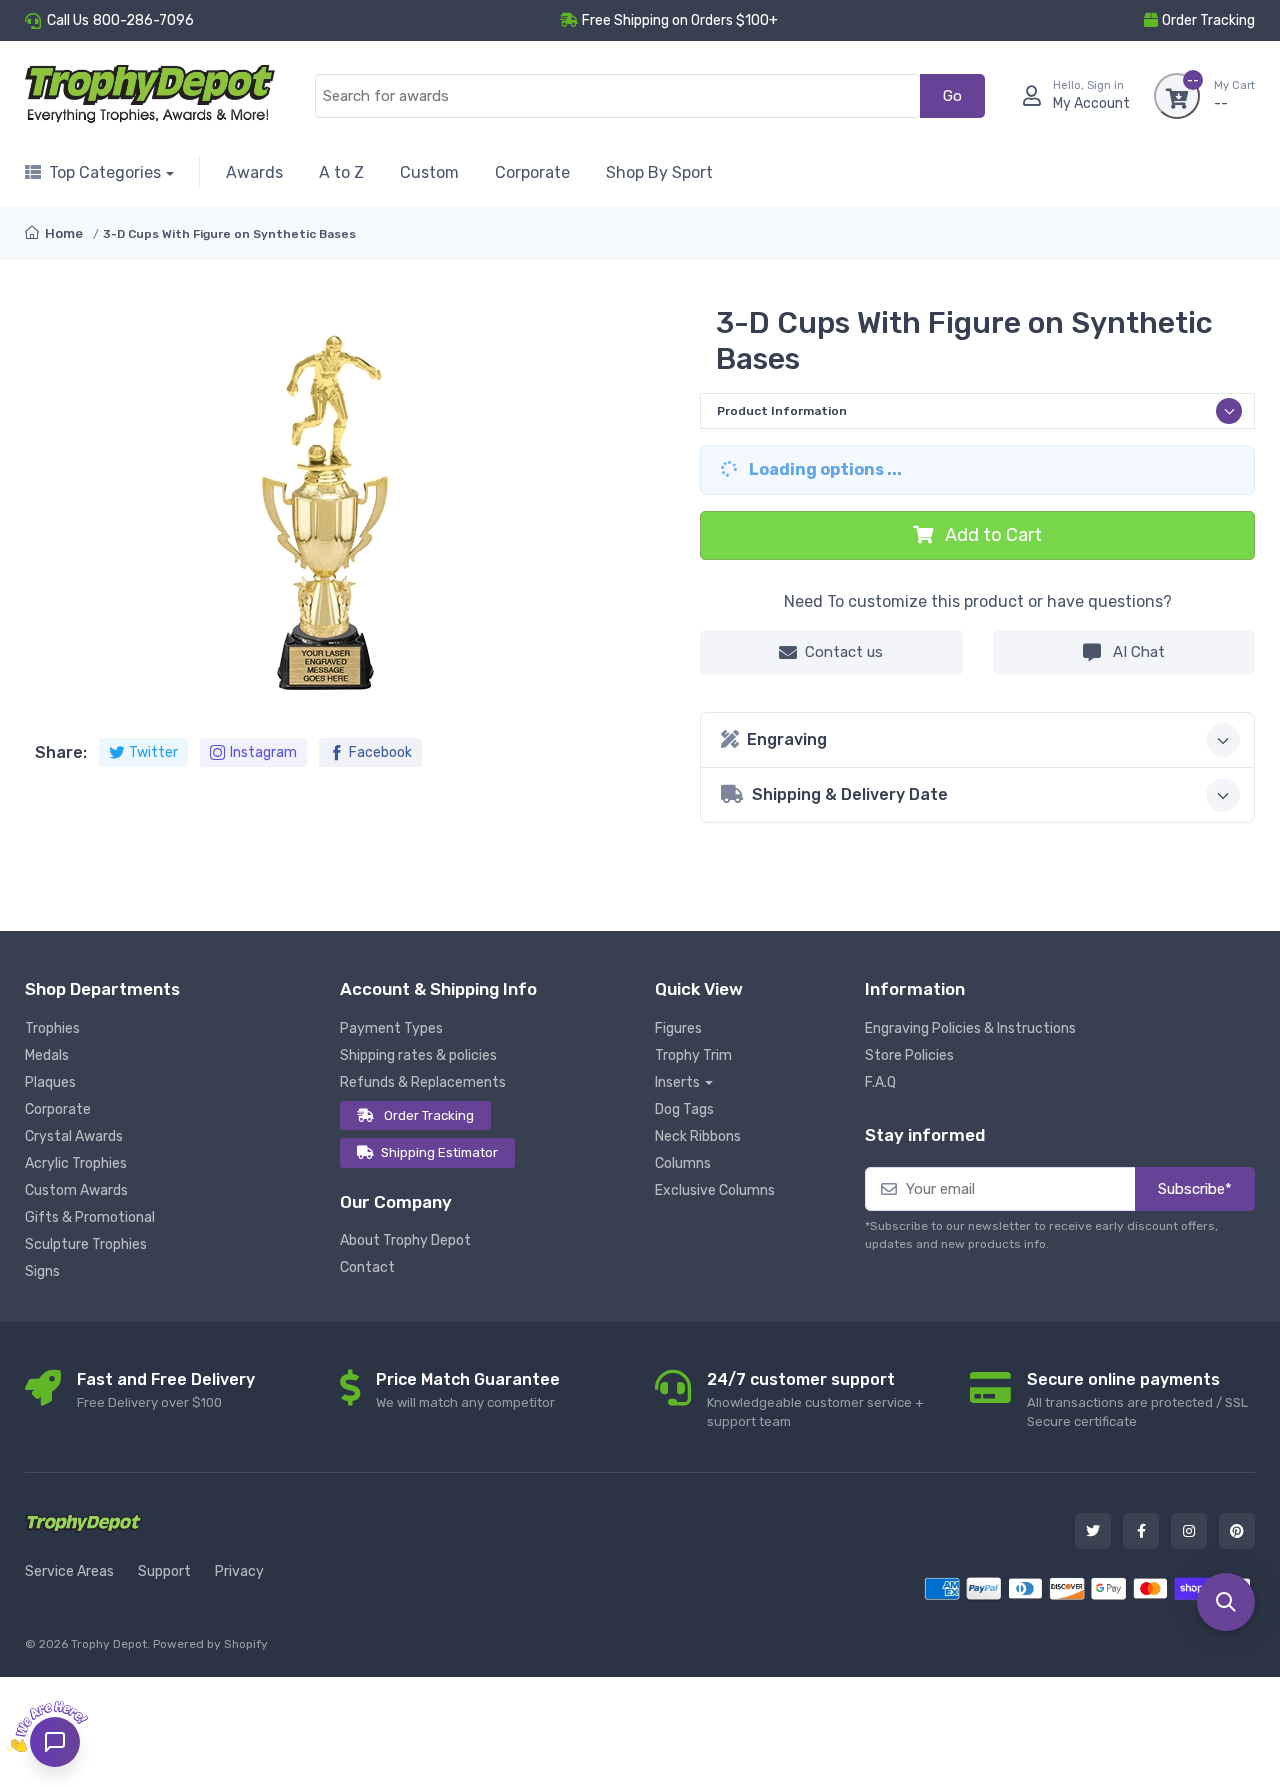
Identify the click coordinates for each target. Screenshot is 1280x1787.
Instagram (263, 752)
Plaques (50, 1082)
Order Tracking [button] (1208, 20)
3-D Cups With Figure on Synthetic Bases (229, 234)
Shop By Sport (659, 172)
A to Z (341, 172)
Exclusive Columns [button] (715, 1190)
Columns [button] (683, 1163)
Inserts (677, 1082)
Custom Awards (76, 1190)
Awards (254, 172)
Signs (42, 1271)
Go (952, 96)
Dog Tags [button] (684, 1109)
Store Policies (909, 1055)
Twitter (153, 752)
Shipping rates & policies (418, 1055)
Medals (47, 1055)
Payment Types (391, 1028)
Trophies (52, 1028)
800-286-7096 (143, 20)
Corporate (532, 172)
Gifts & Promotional (90, 1217)
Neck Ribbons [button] (698, 1136)
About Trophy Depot (405, 1240)
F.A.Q (880, 1082)
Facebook (380, 752)
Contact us (844, 652)
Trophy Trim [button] (693, 1055)
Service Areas (69, 1571)
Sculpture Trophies (86, 1244)
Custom (429, 172)
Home (62, 233)
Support (164, 1571)
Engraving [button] (787, 739)
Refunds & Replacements (423, 1082)
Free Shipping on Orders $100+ (680, 20)
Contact (367, 1267)
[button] (1226, 1602)
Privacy (239, 1571)
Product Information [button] (782, 411)
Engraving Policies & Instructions (970, 1028)
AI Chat (1137, 652)
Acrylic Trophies (76, 1163)
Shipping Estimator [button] (439, 1152)
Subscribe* (1195, 1189)
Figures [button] (678, 1028)
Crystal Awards (74, 1136)
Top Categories (105, 172)
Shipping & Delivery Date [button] (850, 794)
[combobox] (618, 96)
